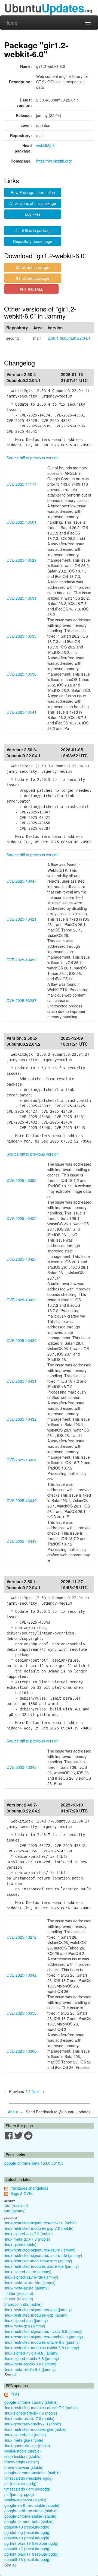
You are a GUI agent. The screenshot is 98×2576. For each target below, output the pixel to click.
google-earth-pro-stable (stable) (32, 2505)
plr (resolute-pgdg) (20, 2483)
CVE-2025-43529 (22, 560)
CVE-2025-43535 (22, 636)
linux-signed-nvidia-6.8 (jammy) (31, 2353)
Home (11, 23)
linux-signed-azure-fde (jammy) (31, 2277)
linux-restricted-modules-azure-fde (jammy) (42, 2266)
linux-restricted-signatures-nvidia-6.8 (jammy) (43, 2331)
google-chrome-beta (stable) (29, 2521)
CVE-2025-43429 (22, 1300)
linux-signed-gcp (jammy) (26, 2320)
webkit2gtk (45, 145)
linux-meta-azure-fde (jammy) (30, 2282)
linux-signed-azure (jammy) (28, 2272)
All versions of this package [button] (33, 203)
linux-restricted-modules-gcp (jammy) (36, 2315)
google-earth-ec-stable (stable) (31, 2511)
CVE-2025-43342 (22, 1975)
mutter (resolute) (19, 2293)
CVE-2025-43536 (22, 674)
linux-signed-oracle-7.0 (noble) (31, 2413)
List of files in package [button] (33, 230)
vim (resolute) (16, 2205)
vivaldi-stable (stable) (23, 2451)
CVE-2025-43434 (22, 1460)
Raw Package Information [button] (33, 192)
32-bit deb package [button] (33, 267)
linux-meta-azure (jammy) (27, 2288)
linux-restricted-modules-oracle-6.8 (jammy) (42, 2342)
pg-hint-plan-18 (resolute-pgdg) (31, 2543)
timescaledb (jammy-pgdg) (27, 2489)
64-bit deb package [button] (33, 278)
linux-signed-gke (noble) (25, 2435)
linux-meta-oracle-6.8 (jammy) (30, 2364)
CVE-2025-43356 (22, 2013)
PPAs (15, 2394)
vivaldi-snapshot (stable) (25, 2500)
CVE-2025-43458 (22, 960)
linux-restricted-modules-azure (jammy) (38, 2261)
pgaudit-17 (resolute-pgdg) (27, 2549)
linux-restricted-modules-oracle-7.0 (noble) (41, 2408)
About (13, 2112)
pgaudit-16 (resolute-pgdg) (27, 2559)
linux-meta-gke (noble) (24, 2440)
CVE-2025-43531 (22, 598)
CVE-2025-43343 (22, 1767)
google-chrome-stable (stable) (30, 2516)
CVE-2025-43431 (22, 1381)
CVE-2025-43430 (22, 1340)
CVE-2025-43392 (22, 1180)
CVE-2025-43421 (22, 919)
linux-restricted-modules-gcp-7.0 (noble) (39, 2228)
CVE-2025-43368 (22, 2051)
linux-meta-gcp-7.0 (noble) (27, 2239)
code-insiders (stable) (23, 2456)
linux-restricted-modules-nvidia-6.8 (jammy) (42, 2348)
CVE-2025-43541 (22, 712)
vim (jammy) (15, 2211)
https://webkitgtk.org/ (54, 161)
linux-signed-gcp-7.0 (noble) (29, 2234)
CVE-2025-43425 (22, 1218)
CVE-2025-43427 (22, 1259)
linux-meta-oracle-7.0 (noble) (29, 2418)
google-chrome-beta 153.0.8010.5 (34, 2163)
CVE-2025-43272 (22, 1937)
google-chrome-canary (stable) (31, 2402)
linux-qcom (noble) (20, 2244)
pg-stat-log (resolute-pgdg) (27, 2532)
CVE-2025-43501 (22, 522)
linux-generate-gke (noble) (27, 2445)
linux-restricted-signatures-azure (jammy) (40, 2250)
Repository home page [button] (33, 241)
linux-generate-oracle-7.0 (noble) (33, 2424)
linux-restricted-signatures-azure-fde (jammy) (43, 2255)
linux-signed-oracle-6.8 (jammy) (32, 2358)
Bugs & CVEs (22, 2193)
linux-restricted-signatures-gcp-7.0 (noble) (41, 2223)
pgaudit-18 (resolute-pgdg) (27, 2538)
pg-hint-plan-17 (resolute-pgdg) (31, 2554)
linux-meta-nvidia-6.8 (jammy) (30, 2369)
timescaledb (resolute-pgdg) (29, 2478)
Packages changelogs (29, 2188)
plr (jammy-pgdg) (19, 2494)
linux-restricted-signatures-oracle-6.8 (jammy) (44, 2337)
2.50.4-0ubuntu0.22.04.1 (69, 338)
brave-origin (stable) (22, 2462)
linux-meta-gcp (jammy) (25, 2326)
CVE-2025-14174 (22, 484)
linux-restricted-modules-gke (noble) (36, 2429)
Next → (38, 2091)
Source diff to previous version (33, 458)
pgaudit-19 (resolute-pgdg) (27, 2527)
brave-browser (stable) (24, 2467)
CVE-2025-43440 (22, 1500)
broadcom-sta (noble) (23, 2304)
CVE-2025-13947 (22, 881)
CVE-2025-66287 (22, 1000)
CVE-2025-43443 (22, 1541)
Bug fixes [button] (33, 214)
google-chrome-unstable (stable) (33, 2473)
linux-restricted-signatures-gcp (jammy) (38, 2310)
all (14, 2375)
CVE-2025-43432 (22, 1419)
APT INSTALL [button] (31, 289)
